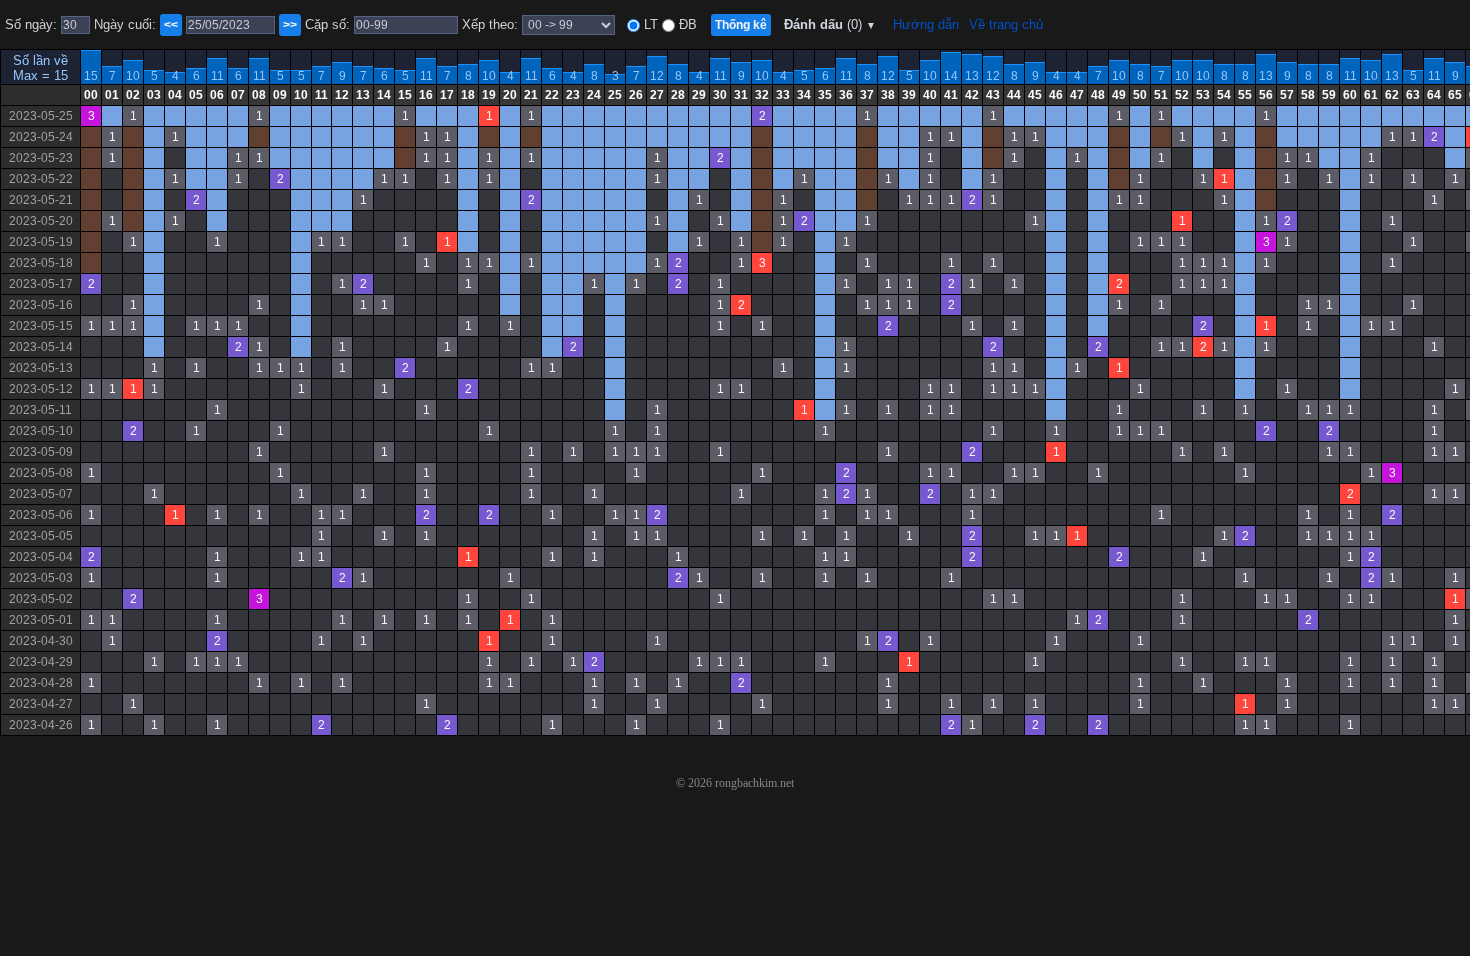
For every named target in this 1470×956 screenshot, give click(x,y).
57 (1287, 95)
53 (1203, 95)
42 (972, 95)
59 (1329, 95)
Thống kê (741, 25)
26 (636, 95)
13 (972, 76)
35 (825, 95)
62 (1392, 95)
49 (1119, 95)
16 (426, 95)
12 (657, 76)
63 (1413, 95)
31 (741, 95)
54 (1224, 95)
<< (171, 25)
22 (552, 95)
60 (1350, 95)
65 (1455, 95)
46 (1056, 95)
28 (678, 95)
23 (573, 95)
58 (1308, 95)
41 (951, 95)
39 (909, 95)
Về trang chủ (1006, 24)
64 (1434, 95)
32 (762, 95)
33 (783, 95)
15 (91, 76)
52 (1182, 95)
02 (133, 95)
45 (1035, 95)
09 (280, 95)
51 (1161, 95)
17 (447, 95)
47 (1077, 95)
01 (112, 95)
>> (290, 25)
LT (649, 24)
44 (1014, 95)
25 (615, 95)
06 (217, 95)
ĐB (686, 24)
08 (259, 95)
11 (217, 76)
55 (1245, 95)
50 (1140, 95)
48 (1098, 95)
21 (531, 95)
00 (91, 95)
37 (867, 95)
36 (846, 95)
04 (175, 95)
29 (699, 95)
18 (468, 95)
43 (993, 95)
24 (594, 95)
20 (510, 95)
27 (657, 95)
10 (133, 76)
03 (154, 95)
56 (1266, 95)
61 (1371, 95)
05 (196, 95)
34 (804, 95)
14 (951, 76)
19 (489, 95)
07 (238, 95)
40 (930, 95)
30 (720, 95)
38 (888, 95)
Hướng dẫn (926, 24)
